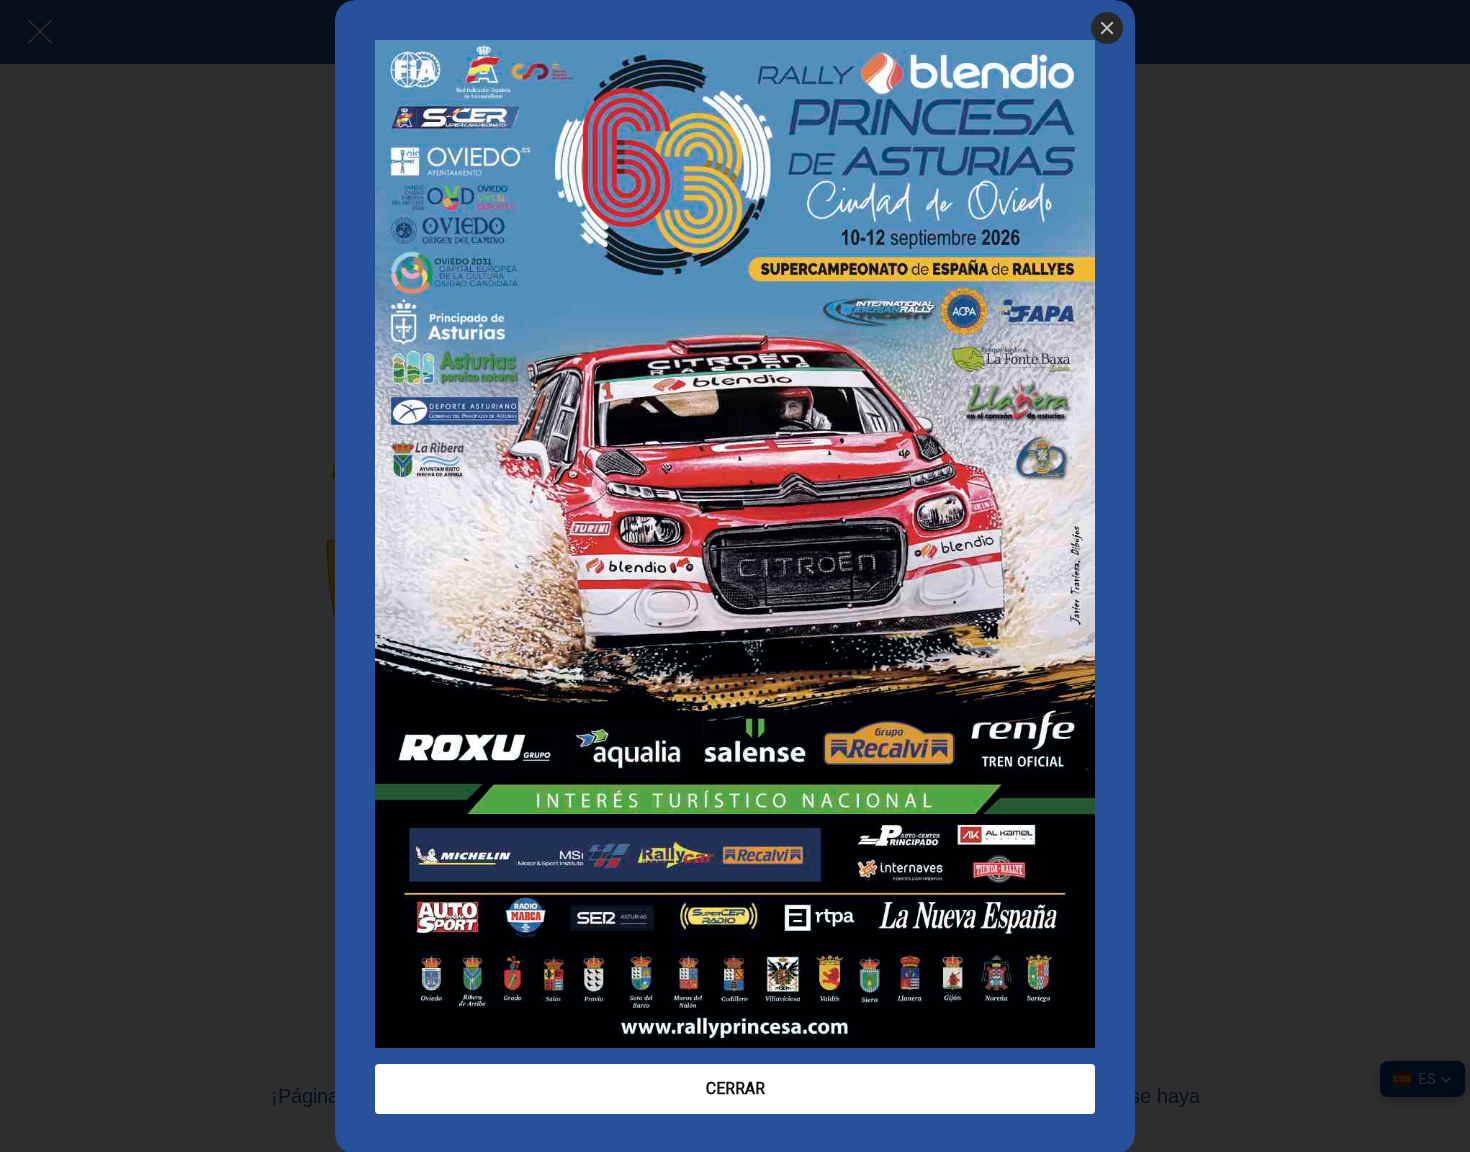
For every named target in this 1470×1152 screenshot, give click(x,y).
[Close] (1107, 28)
